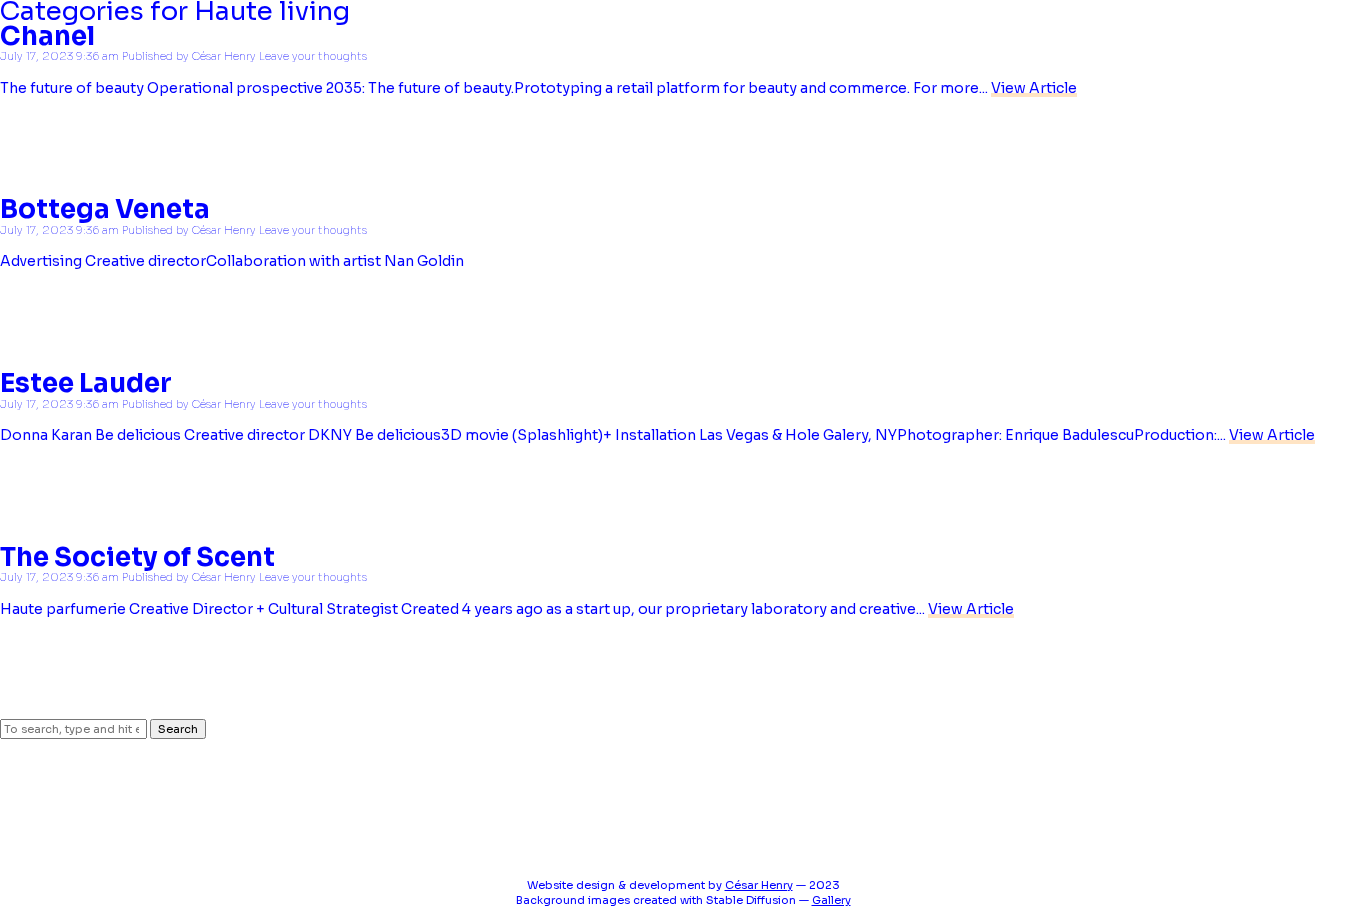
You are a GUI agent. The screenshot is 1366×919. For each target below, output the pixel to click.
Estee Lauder (86, 383)
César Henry (224, 56)
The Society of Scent (137, 557)
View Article (1034, 88)
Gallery (831, 900)
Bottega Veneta (105, 209)
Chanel (47, 36)
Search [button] (178, 729)
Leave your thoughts (313, 56)
